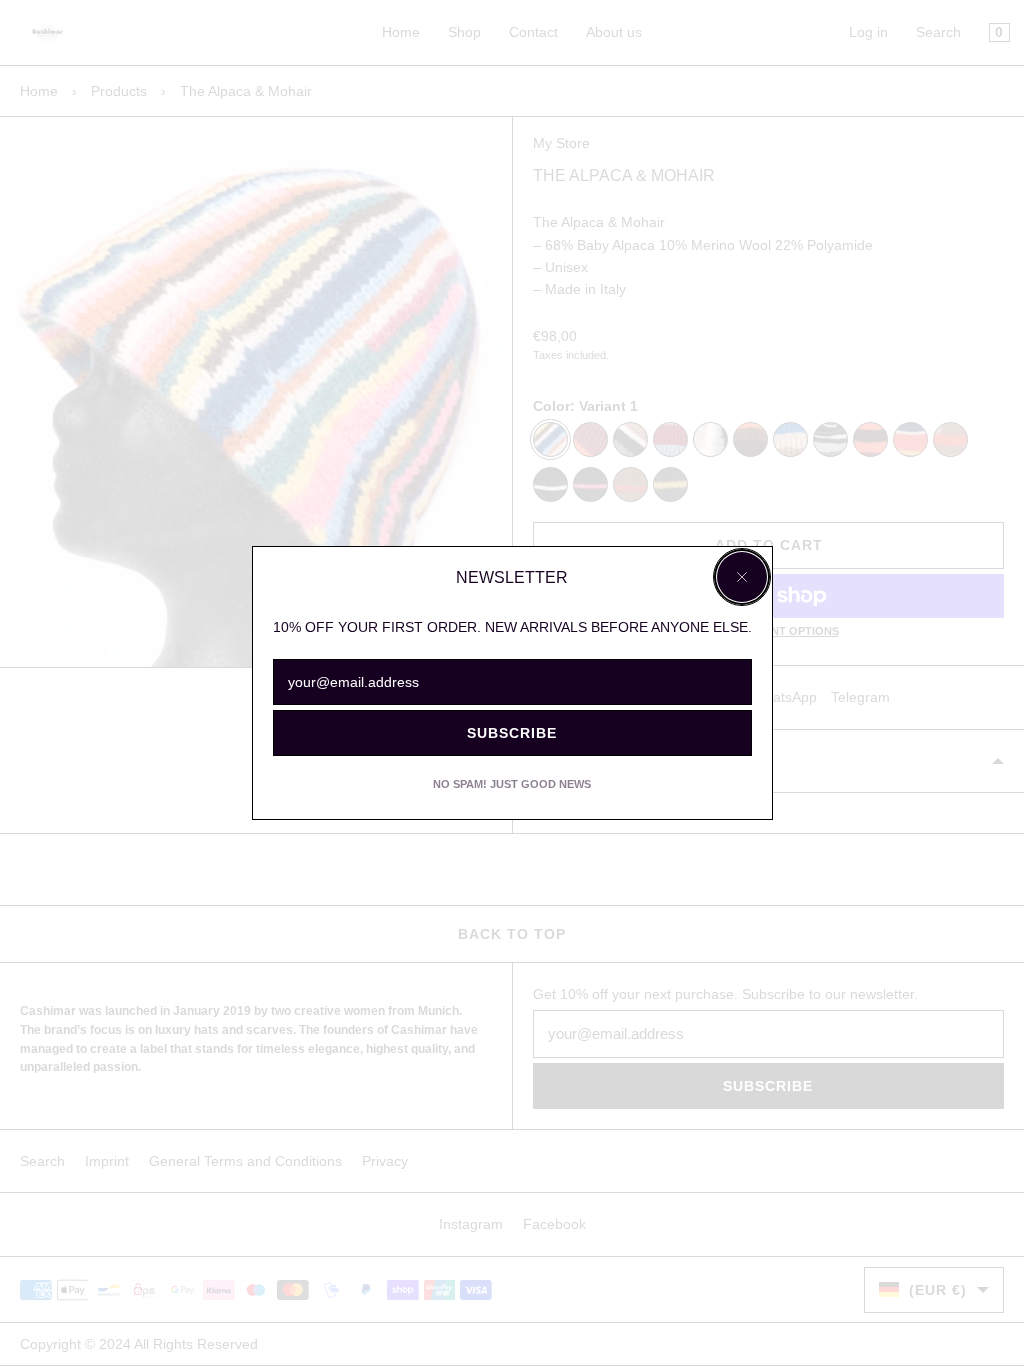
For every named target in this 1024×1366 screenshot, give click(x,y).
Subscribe (512, 733)
